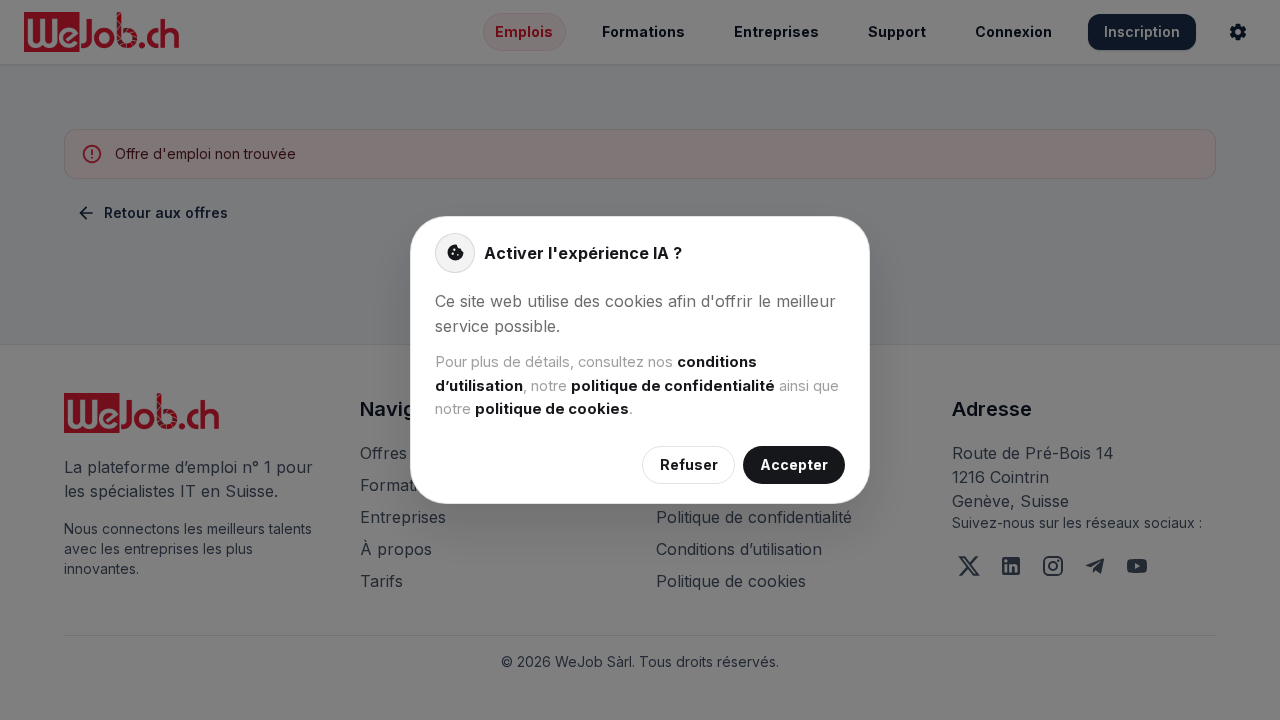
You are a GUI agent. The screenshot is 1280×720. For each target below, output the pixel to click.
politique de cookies (552, 409)
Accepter (794, 464)
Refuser (689, 464)
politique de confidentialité (673, 386)
